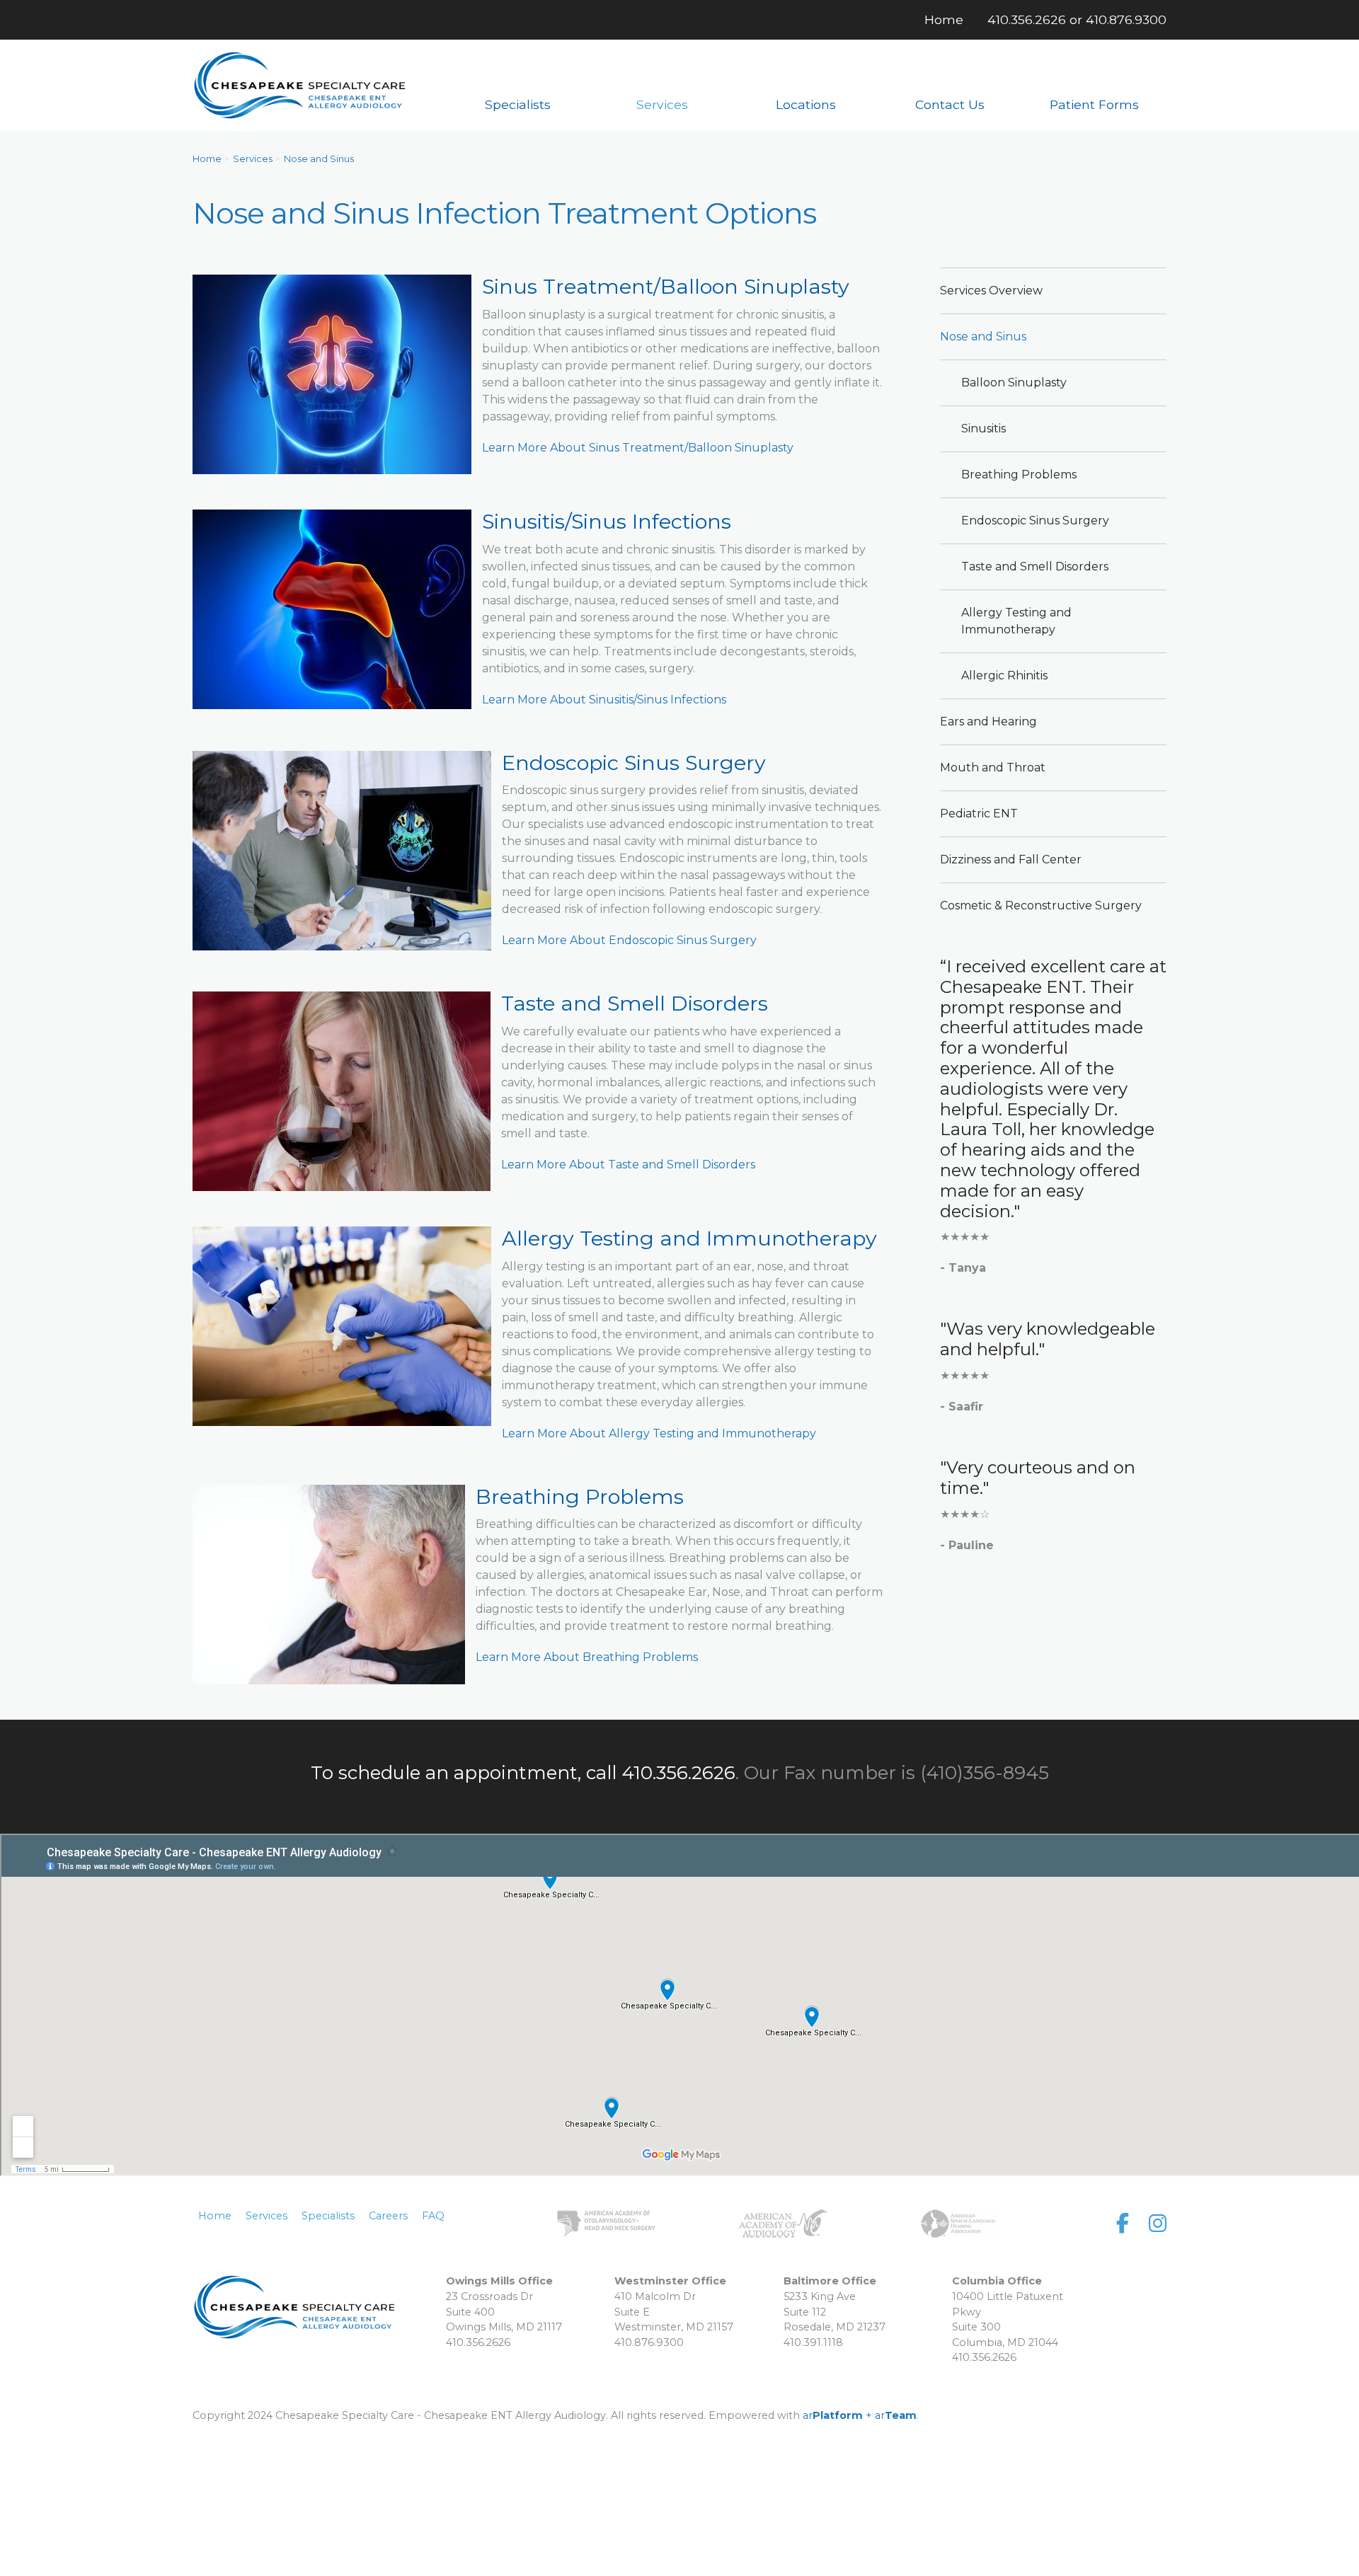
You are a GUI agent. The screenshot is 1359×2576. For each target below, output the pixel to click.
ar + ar (860, 2415)
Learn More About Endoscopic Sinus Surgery (629, 940)
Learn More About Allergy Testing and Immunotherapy (659, 1433)
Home (207, 159)
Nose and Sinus (319, 159)
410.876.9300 (1126, 19)
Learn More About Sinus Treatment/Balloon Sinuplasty (638, 448)
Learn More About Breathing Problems (587, 1657)
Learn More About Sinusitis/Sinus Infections (604, 700)
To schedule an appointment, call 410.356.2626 (523, 1773)
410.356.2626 (1027, 19)
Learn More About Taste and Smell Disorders (628, 1165)
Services (253, 159)
